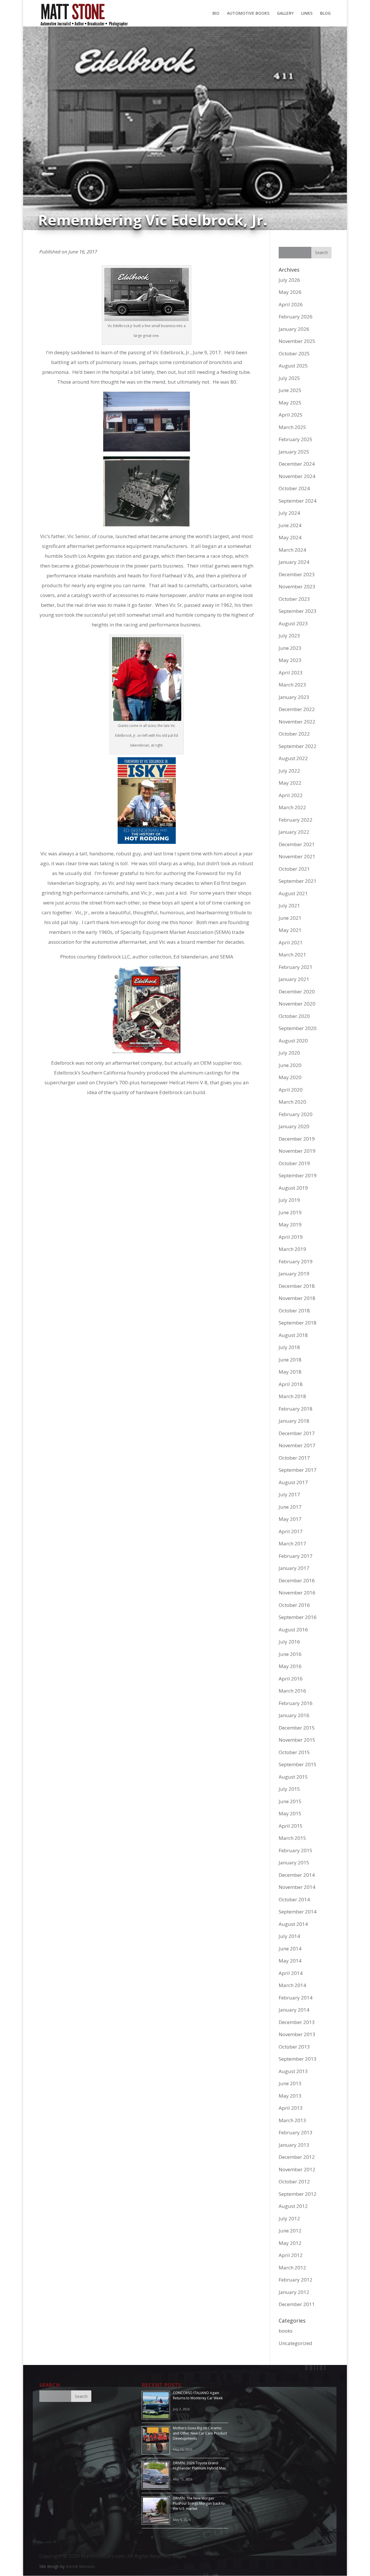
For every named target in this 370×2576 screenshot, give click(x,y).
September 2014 (298, 1912)
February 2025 (296, 439)
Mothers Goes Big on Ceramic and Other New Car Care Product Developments (200, 2433)
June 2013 (290, 2083)
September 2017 (298, 1470)
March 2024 (292, 550)
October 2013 (294, 2047)
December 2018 (297, 1286)
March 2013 (292, 2120)
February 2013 (296, 2132)
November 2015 (297, 1740)
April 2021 (291, 942)
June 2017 (290, 1507)
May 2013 (290, 2096)
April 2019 (291, 1237)
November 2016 (297, 1593)
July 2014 (289, 1936)
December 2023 (297, 574)
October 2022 (294, 734)
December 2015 (297, 1728)
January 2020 (294, 1126)
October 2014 (294, 1899)
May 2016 (290, 1666)
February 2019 (296, 1261)
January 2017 (294, 1568)
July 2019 (289, 1200)
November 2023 (297, 586)
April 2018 (291, 1384)
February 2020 (296, 1114)
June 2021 (290, 918)
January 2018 (294, 1421)
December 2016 (297, 1580)
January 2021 (294, 979)
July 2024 (289, 513)
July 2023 (289, 636)
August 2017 (293, 1482)
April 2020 (291, 1090)
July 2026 (289, 280)
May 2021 (290, 930)
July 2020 (289, 1053)
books (286, 2331)
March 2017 (292, 1543)
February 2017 (296, 1556)
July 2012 (289, 2218)
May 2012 (290, 2243)
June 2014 (290, 1949)
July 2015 (289, 1789)
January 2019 (294, 1274)
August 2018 (293, 1335)
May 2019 (290, 1224)
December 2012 (297, 2157)
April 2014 (291, 1973)
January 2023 (294, 697)
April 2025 (291, 415)
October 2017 (294, 1458)
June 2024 (290, 525)
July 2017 (289, 1494)
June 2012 (290, 2231)
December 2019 (297, 1139)
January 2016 (294, 1715)
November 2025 (297, 341)
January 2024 (294, 562)
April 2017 (291, 1531)
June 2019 (290, 1212)
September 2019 (298, 1175)
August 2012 (293, 2206)
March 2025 (292, 427)
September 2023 (298, 611)
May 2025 (290, 403)
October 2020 (294, 1016)
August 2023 (293, 623)
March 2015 (292, 1838)
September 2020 (298, 1028)
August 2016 (293, 1630)
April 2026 (291, 304)
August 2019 (293, 1188)
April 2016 (291, 1679)
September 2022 (298, 746)
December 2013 (297, 2022)
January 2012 (294, 2292)
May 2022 (290, 783)
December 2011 (297, 2304)
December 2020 (297, 992)
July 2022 (289, 771)
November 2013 (297, 2034)
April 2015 (291, 1826)
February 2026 (296, 317)
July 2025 (289, 378)
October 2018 (294, 1311)
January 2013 (294, 2145)
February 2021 (296, 967)
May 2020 (290, 1077)
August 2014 (293, 1924)
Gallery (285, 14)
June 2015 (290, 1801)
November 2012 (297, 2169)
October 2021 (294, 869)
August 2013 (293, 2071)
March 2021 (292, 955)
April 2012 (291, 2255)
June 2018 (290, 1360)
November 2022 (297, 722)
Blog (325, 14)
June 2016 (290, 1654)
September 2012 (298, 2194)
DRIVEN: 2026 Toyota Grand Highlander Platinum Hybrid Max (199, 2466)
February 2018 (296, 1409)
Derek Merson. (81, 2566)
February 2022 (296, 820)
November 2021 (297, 856)
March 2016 (292, 1691)
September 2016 (298, 1617)
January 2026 (294, 329)
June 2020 (290, 1065)
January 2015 (294, 1862)
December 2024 (297, 464)
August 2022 (293, 758)
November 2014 (297, 1887)
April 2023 (291, 673)
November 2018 (297, 1298)
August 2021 (293, 893)
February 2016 (296, 1703)
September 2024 (298, 501)
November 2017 (297, 1445)
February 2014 (296, 1998)
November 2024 (297, 476)
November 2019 (297, 1151)
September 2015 (298, 1764)
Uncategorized (295, 2343)
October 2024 (294, 488)
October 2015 (294, 1752)
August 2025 (293, 366)
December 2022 (297, 709)
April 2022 (291, 795)
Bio (216, 14)
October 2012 (294, 2182)
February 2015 (296, 1850)
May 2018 (290, 1372)
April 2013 (291, 2108)
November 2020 (297, 1004)
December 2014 (297, 1875)
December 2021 (297, 844)
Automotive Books (248, 14)
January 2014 (294, 2010)
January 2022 (294, 832)
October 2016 (294, 1605)
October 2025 (294, 354)
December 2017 (297, 1433)
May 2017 (290, 1519)
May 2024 (290, 537)
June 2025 (290, 390)
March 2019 (292, 1249)
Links (307, 14)
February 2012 (296, 2280)
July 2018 (289, 1347)
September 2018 (298, 1323)
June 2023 (290, 648)
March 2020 (292, 1102)
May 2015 (290, 1813)
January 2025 (294, 452)
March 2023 (292, 685)
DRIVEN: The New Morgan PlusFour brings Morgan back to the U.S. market (199, 2503)
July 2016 (289, 1642)
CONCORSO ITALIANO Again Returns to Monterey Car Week (198, 2395)
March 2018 (292, 1396)
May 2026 (290, 292)
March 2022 (292, 807)
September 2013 (298, 2059)
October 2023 (294, 599)
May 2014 (290, 1961)
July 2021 (289, 905)
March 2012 (292, 2268)
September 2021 (298, 881)
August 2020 (293, 1041)
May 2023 (290, 660)
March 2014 (292, 1985)
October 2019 (294, 1163)
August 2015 (293, 1777)
